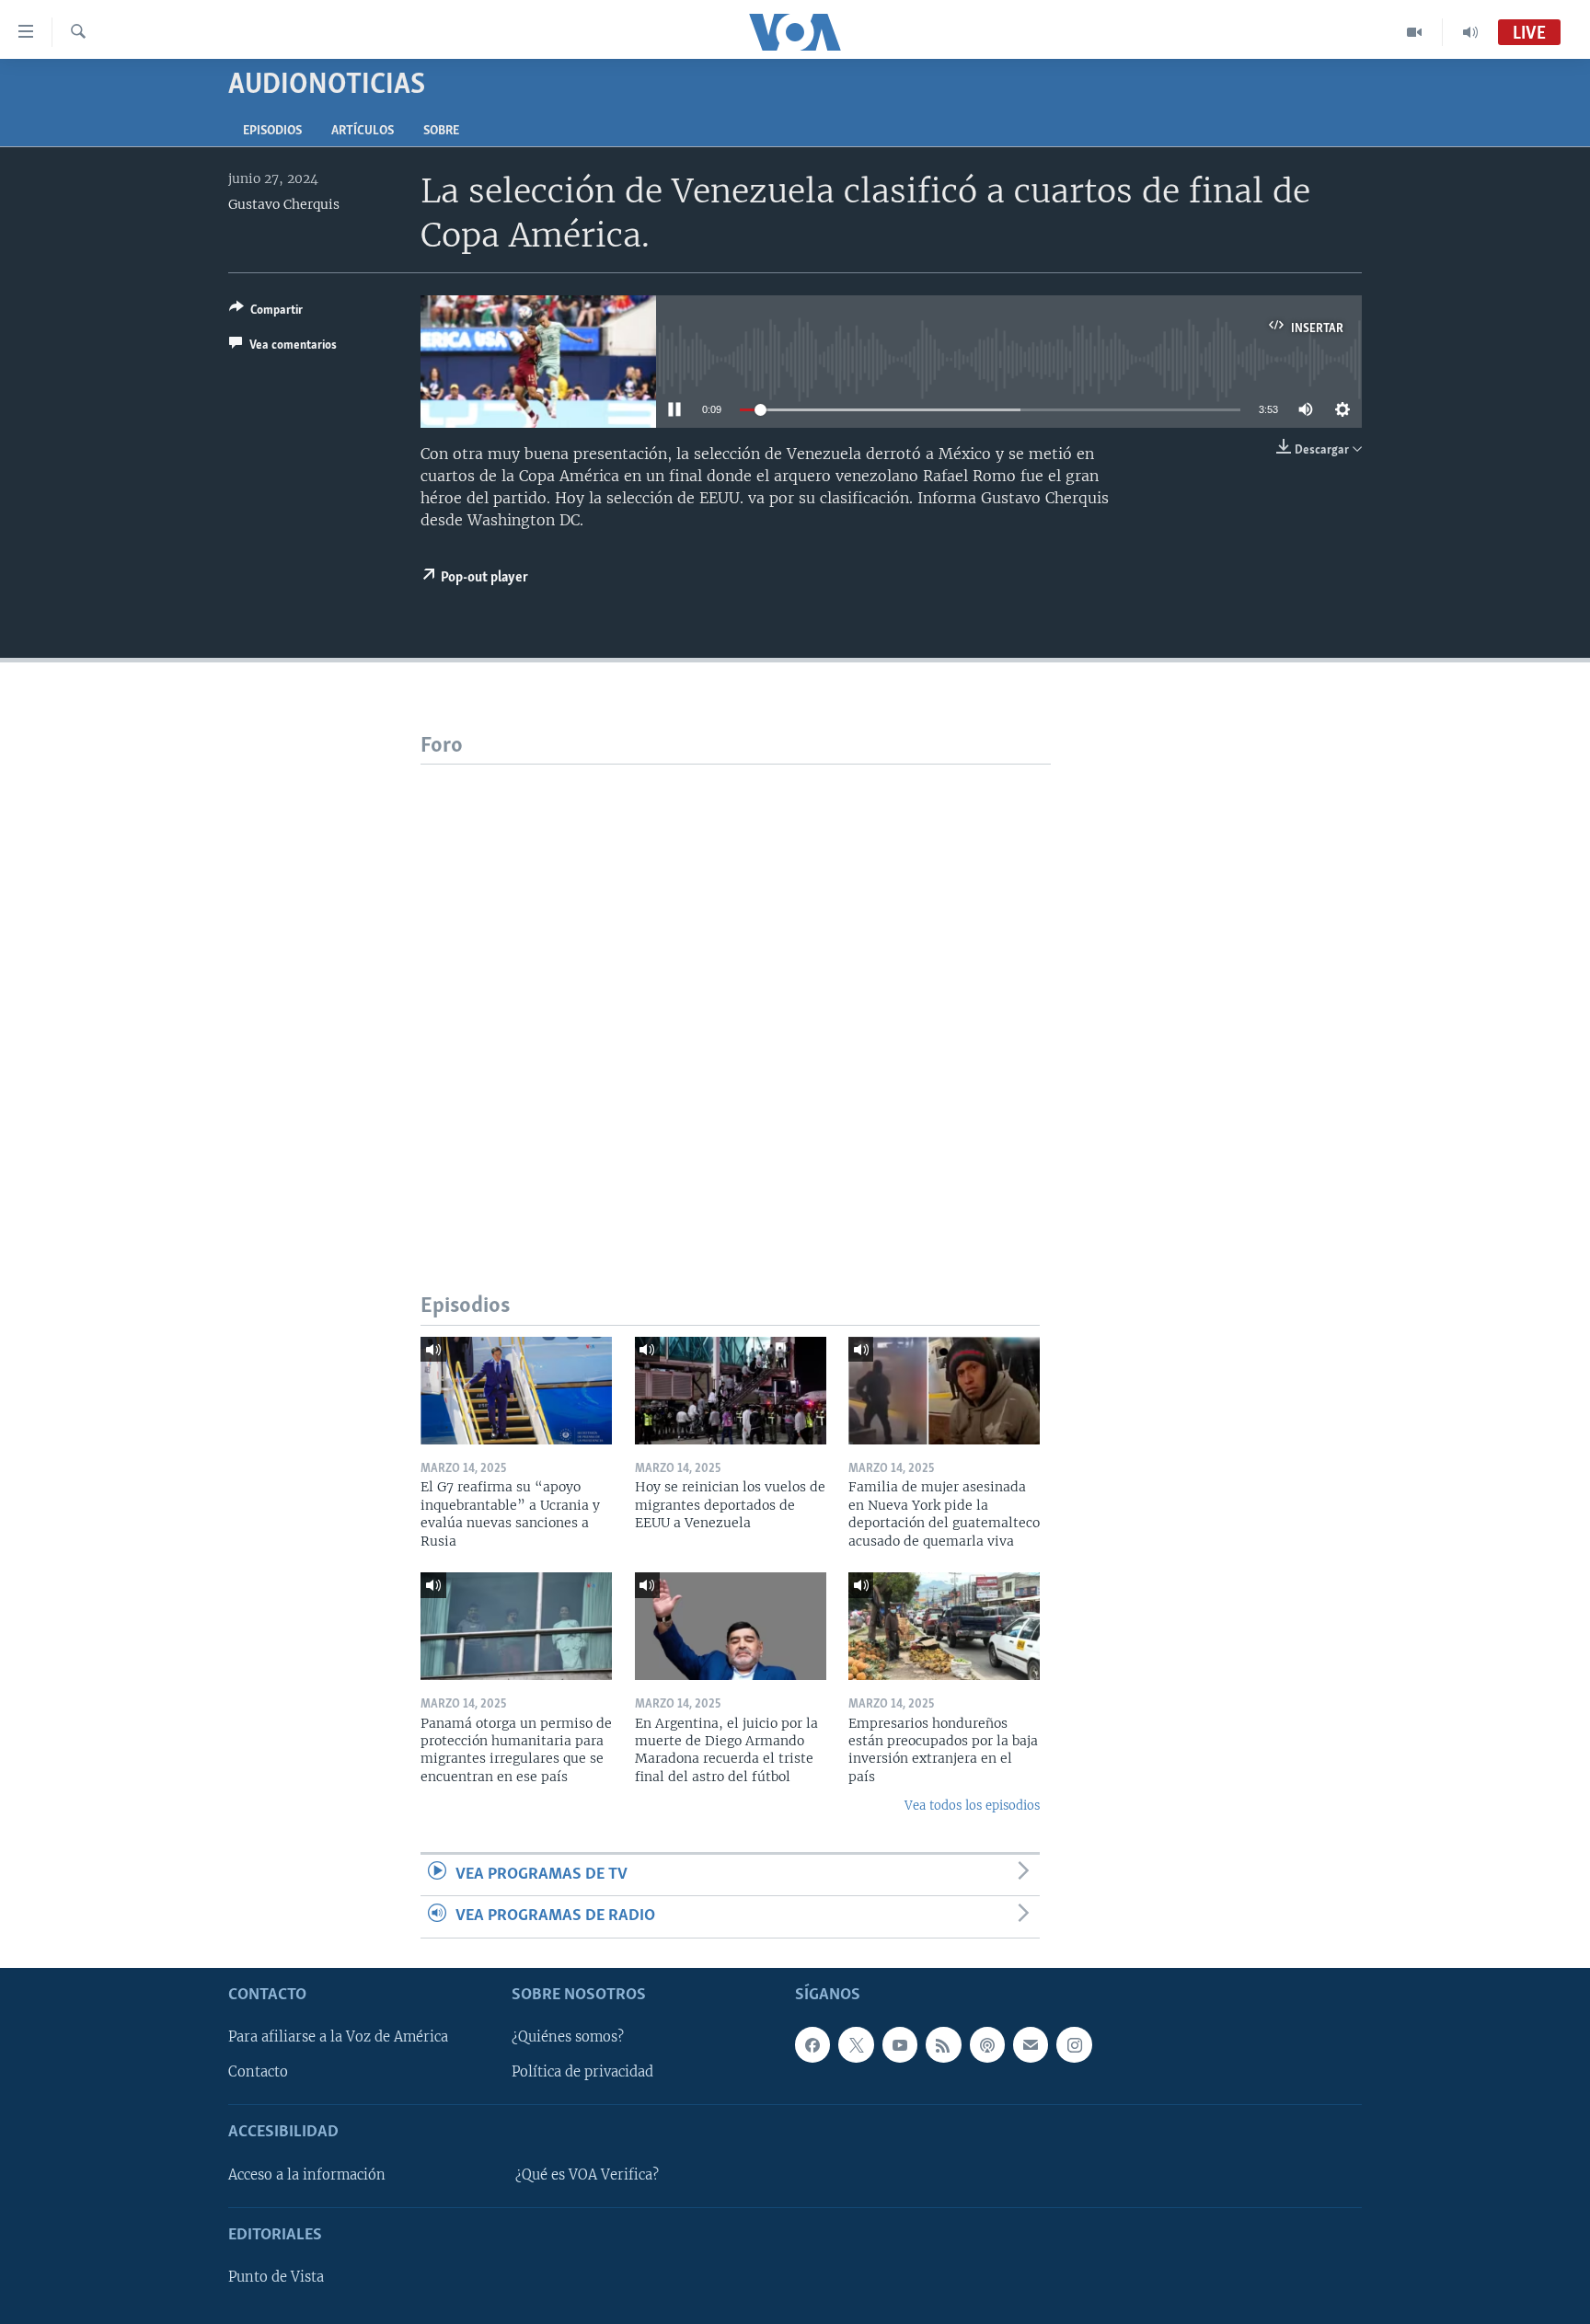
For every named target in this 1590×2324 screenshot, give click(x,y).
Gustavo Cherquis (284, 204)
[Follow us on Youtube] (900, 2044)
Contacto (258, 2072)
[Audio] (1470, 32)
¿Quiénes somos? (568, 2037)
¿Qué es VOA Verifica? (587, 2174)
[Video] (1415, 32)
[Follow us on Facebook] (812, 2044)
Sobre (441, 131)
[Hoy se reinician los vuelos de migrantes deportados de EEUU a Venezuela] (731, 1391)
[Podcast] (987, 2044)
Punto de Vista (276, 2277)
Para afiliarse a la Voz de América (338, 2037)
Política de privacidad (582, 2072)
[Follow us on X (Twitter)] (856, 2044)
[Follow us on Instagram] (1074, 2044)
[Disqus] (736, 995)
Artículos (363, 131)
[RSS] (943, 2044)
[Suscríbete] (1031, 2044)
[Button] (266, 313)
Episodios (272, 131)
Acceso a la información (307, 2174)
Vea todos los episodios (972, 1806)
